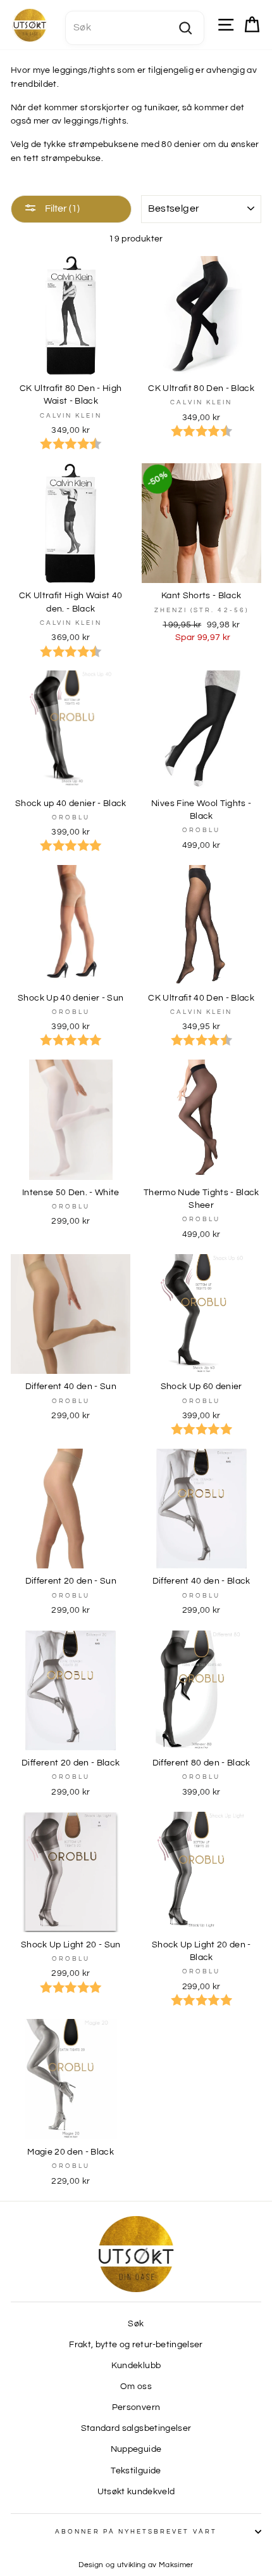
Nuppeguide (136, 2449)
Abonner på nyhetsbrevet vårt (136, 2532)
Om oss (136, 2387)
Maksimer (176, 2565)
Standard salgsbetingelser (136, 2428)
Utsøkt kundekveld (136, 2492)
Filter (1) (61, 208)
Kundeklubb (136, 2366)
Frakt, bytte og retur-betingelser (136, 2345)
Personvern (136, 2407)
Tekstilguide (136, 2471)
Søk (136, 2324)
